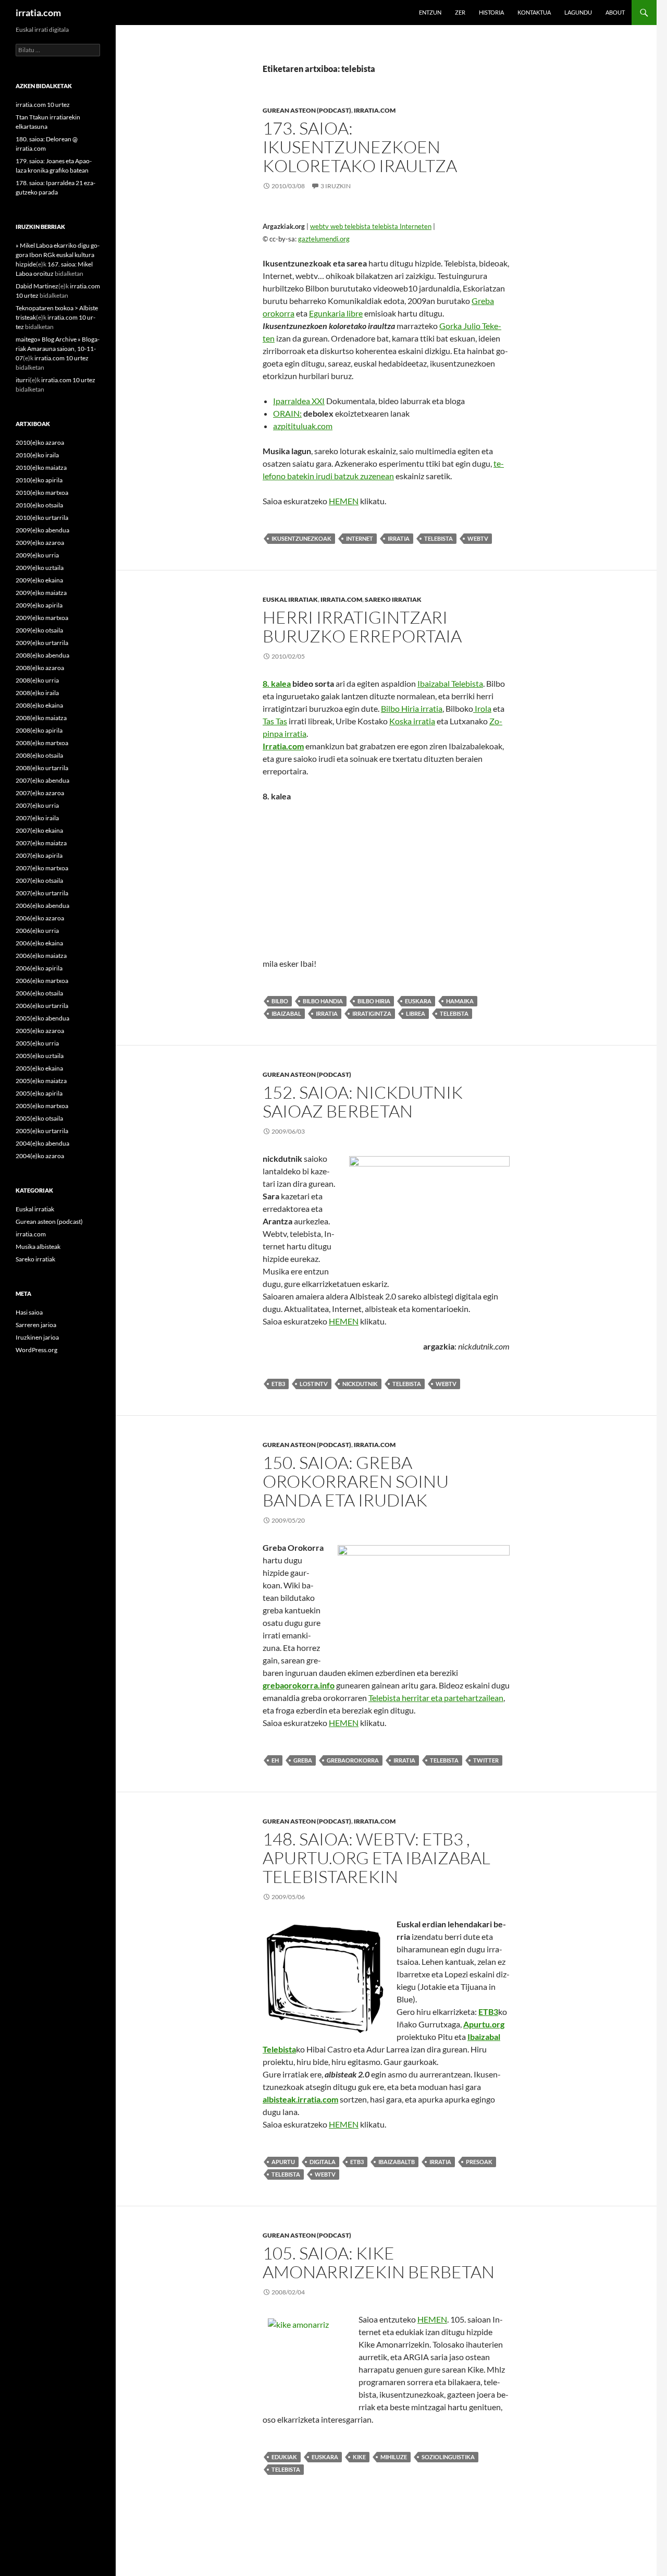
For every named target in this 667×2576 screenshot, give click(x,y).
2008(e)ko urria (37, 680)
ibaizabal (286, 1013)
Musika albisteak (38, 1247)
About (615, 12)
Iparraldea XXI (299, 401)
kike (359, 2457)
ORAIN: (287, 413)
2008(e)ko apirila (39, 730)
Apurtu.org (484, 2024)
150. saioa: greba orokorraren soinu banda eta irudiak (356, 1481)
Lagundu (578, 12)
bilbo (280, 1001)
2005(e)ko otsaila (39, 1118)
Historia (491, 12)
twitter (486, 1760)
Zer (460, 12)
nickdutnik (360, 1384)
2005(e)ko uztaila (40, 1056)
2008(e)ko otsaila (39, 755)
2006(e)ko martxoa (42, 981)
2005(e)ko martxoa (42, 1106)
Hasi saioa (29, 1312)
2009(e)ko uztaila (40, 568)
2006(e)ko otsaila (39, 993)
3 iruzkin (336, 186)
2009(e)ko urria (37, 555)
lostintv (314, 1384)
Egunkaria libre (336, 313)
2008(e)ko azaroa (40, 668)
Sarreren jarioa (36, 1325)
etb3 (278, 1384)
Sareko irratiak (393, 599)
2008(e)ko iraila (37, 693)
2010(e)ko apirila (39, 480)
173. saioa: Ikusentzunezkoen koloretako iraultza (360, 147)
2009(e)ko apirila (39, 605)
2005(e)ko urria (37, 1043)
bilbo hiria (374, 1001)
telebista (439, 538)
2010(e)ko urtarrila (42, 518)
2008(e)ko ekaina (39, 705)
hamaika (460, 1001)
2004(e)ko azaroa (40, 1156)
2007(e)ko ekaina (39, 830)
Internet (360, 538)
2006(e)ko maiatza (41, 956)
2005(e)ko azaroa (40, 1031)
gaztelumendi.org (324, 239)
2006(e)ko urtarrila (42, 1006)
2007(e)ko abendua (42, 780)
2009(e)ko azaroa (40, 543)
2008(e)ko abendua (42, 655)
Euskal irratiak (290, 599)
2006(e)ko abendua (42, 906)
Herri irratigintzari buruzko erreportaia (362, 627)
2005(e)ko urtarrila (42, 1131)
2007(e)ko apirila (39, 855)
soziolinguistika (448, 2457)
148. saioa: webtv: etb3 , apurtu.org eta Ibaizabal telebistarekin (376, 1858)
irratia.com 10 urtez (43, 105)
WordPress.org (36, 1350)
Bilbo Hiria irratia (412, 708)
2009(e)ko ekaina (39, 580)
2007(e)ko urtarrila (42, 893)
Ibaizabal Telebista (450, 683)
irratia (399, 538)
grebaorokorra (353, 1760)
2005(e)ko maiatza (41, 1081)
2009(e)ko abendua (42, 530)
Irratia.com (283, 746)
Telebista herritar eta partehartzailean (436, 1698)
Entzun (430, 12)
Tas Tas (275, 721)
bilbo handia (323, 1001)
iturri (23, 380)
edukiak (284, 2457)
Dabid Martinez (37, 286)
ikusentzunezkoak (301, 538)
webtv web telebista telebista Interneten (371, 226)
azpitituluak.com (303, 426)
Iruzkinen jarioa (37, 1337)
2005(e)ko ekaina (39, 1068)
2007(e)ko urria (37, 805)
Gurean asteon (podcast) (307, 110)
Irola (482, 708)
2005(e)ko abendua (42, 1018)
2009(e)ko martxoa (42, 618)
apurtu (283, 2162)
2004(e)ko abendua (42, 1143)
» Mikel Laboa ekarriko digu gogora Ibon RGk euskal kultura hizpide (58, 255)
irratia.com (38, 13)
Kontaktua (534, 12)
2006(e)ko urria (37, 931)
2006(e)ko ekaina (39, 943)
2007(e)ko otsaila (39, 880)
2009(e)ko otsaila (39, 630)
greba (303, 1760)
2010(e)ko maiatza (41, 467)
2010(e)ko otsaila (39, 505)
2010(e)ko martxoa (42, 493)
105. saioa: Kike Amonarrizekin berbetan (379, 2262)
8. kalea (277, 683)
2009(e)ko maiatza (41, 593)
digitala (323, 2162)
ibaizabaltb (397, 2162)
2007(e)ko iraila (37, 818)
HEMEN (344, 501)
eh (275, 1760)
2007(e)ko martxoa (42, 868)
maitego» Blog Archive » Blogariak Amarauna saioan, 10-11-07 (58, 349)
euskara (418, 1001)
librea (416, 1013)
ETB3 (488, 2012)
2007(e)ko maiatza (41, 843)
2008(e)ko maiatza (41, 718)
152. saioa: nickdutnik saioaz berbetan (363, 1102)
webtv (478, 538)
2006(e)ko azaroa (40, 918)
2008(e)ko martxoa (42, 743)
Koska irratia (412, 721)
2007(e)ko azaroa (40, 793)
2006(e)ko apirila (39, 968)
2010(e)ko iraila (37, 455)
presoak (479, 2162)
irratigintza (372, 1013)
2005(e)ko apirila (39, 1093)
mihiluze (394, 2457)
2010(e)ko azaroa (40, 442)
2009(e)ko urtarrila (42, 643)
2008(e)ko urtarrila (42, 768)
